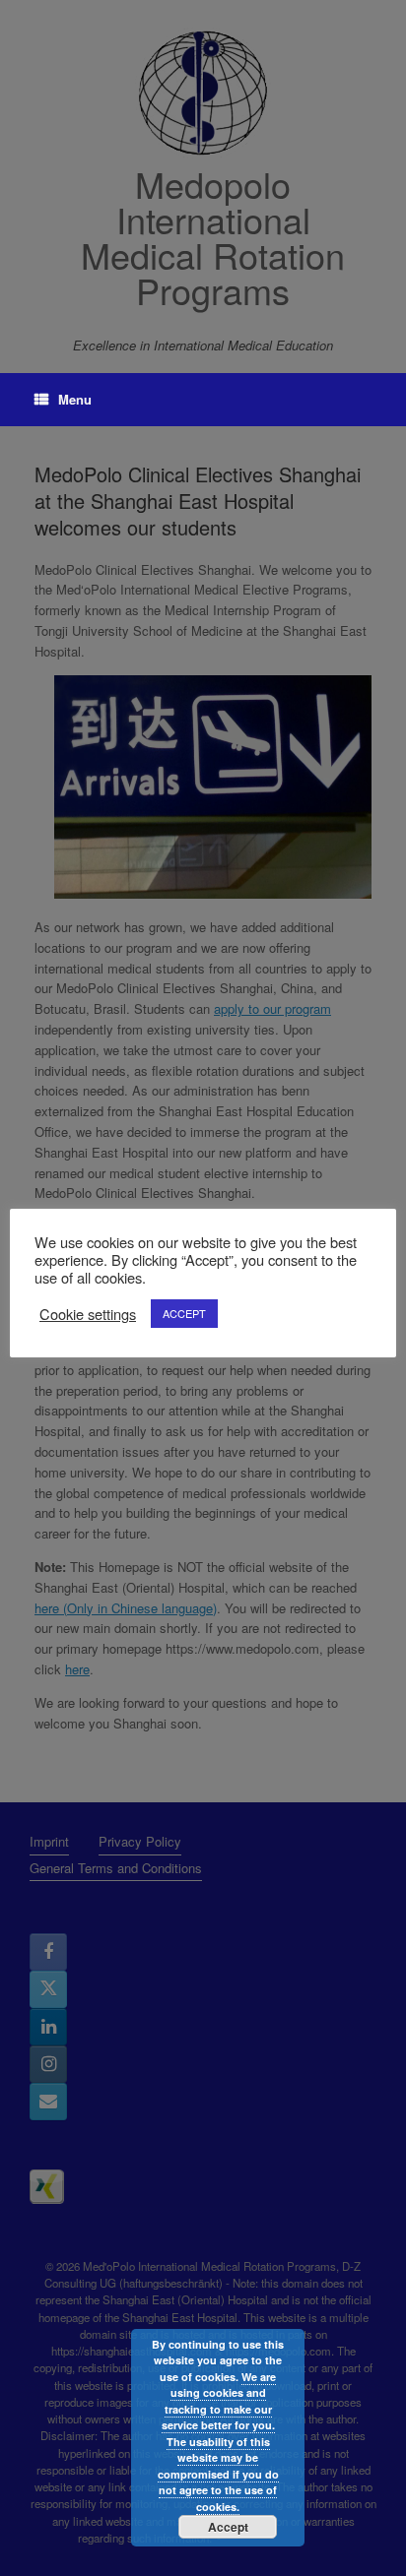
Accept (228, 2527)
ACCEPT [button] (184, 1313)
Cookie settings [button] (88, 1314)
